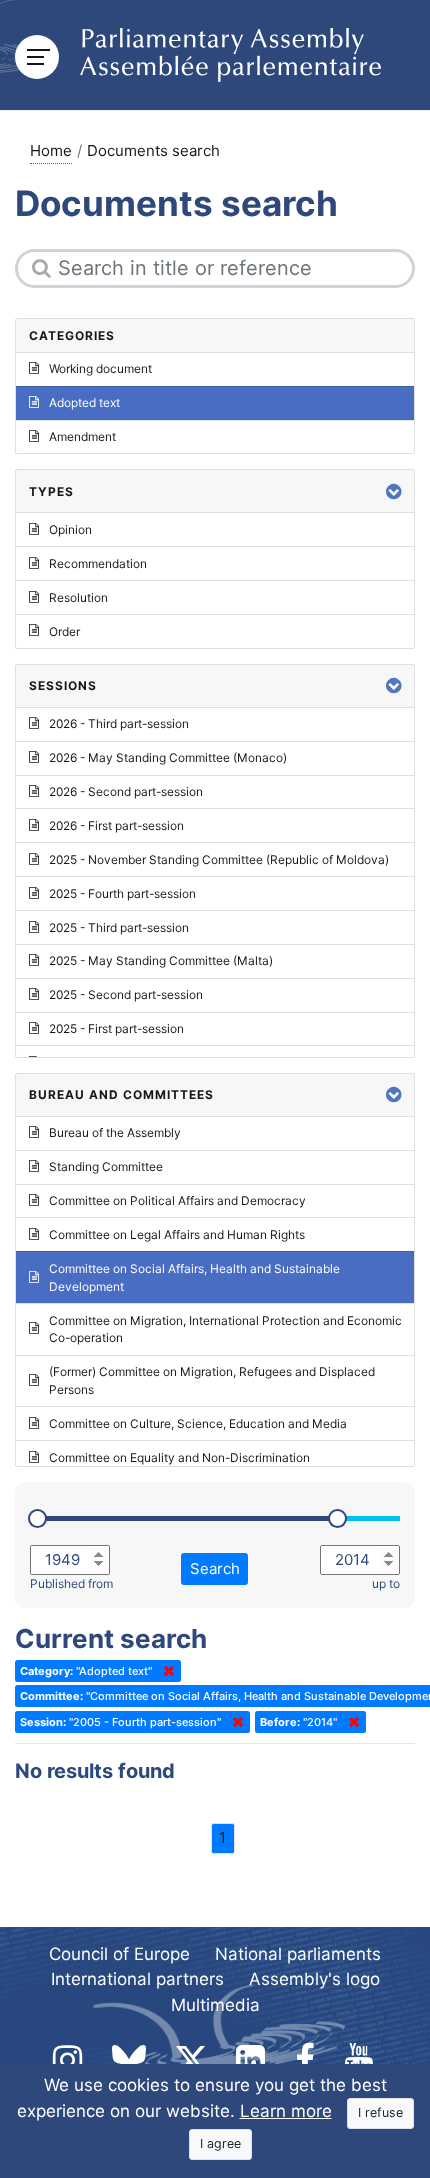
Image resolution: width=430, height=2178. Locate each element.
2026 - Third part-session (119, 723)
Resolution (78, 597)
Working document (100, 368)
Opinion (70, 529)
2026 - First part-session (116, 825)
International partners (137, 1979)
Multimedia (215, 2005)
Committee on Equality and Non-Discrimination (179, 1457)
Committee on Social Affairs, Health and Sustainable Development (194, 1277)
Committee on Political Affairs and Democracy (177, 1200)
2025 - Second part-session (126, 994)
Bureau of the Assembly (115, 1132)
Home (51, 150)
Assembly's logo (314, 1979)
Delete (165, 1671)
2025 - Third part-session (119, 927)
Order (64, 631)
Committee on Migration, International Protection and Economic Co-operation (225, 1329)
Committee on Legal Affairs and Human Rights (177, 1234)
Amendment (82, 436)
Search (215, 1568)
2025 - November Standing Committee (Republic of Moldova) (219, 859)
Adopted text (84, 402)
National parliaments (298, 1954)
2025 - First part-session (116, 1028)
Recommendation (98, 563)
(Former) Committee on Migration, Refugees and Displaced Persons (212, 1380)
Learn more (286, 2111)
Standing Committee (106, 1166)
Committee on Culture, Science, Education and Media (198, 1423)
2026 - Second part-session (126, 791)
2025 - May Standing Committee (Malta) (161, 960)
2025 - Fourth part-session (122, 893)
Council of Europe (119, 1954)
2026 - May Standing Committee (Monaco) (168, 757)
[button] (394, 491)
